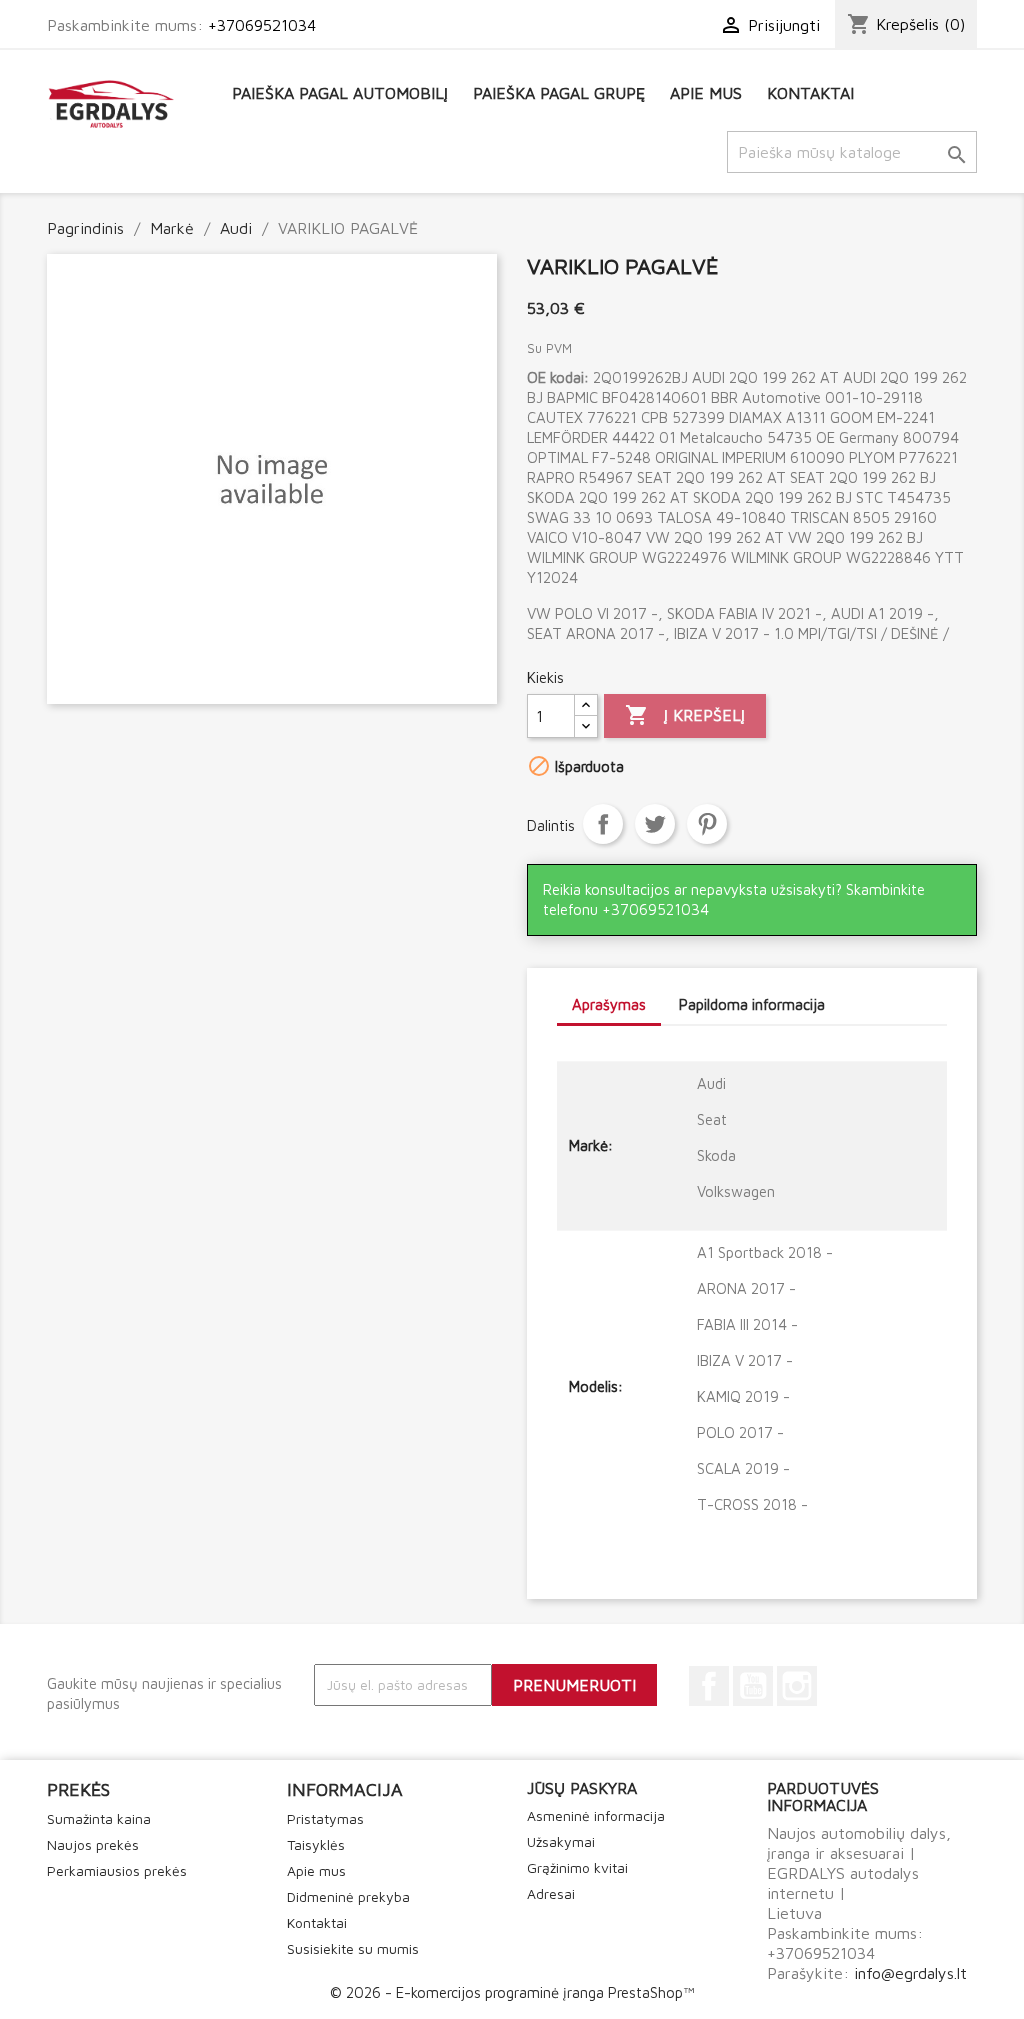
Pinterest (707, 824)
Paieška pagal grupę (559, 93)
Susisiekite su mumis (353, 1948)
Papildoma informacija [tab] (752, 1004)
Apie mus (706, 93)
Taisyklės (316, 1844)
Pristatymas (325, 1818)
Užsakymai (561, 1841)
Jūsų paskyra (582, 1788)
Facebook (709, 1686)
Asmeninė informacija (596, 1815)
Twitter (655, 824)
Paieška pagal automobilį (340, 93)
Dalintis (603, 824)
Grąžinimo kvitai (577, 1867)
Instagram (797, 1686)
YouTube (753, 1686)
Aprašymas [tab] (609, 1004)
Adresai (551, 1893)
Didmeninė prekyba (348, 1896)
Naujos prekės (93, 1844)
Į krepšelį (685, 715)
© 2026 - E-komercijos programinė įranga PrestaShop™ (512, 1992)
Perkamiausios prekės (117, 1870)
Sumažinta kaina (99, 1818)
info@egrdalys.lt (910, 1973)
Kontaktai (810, 93)
